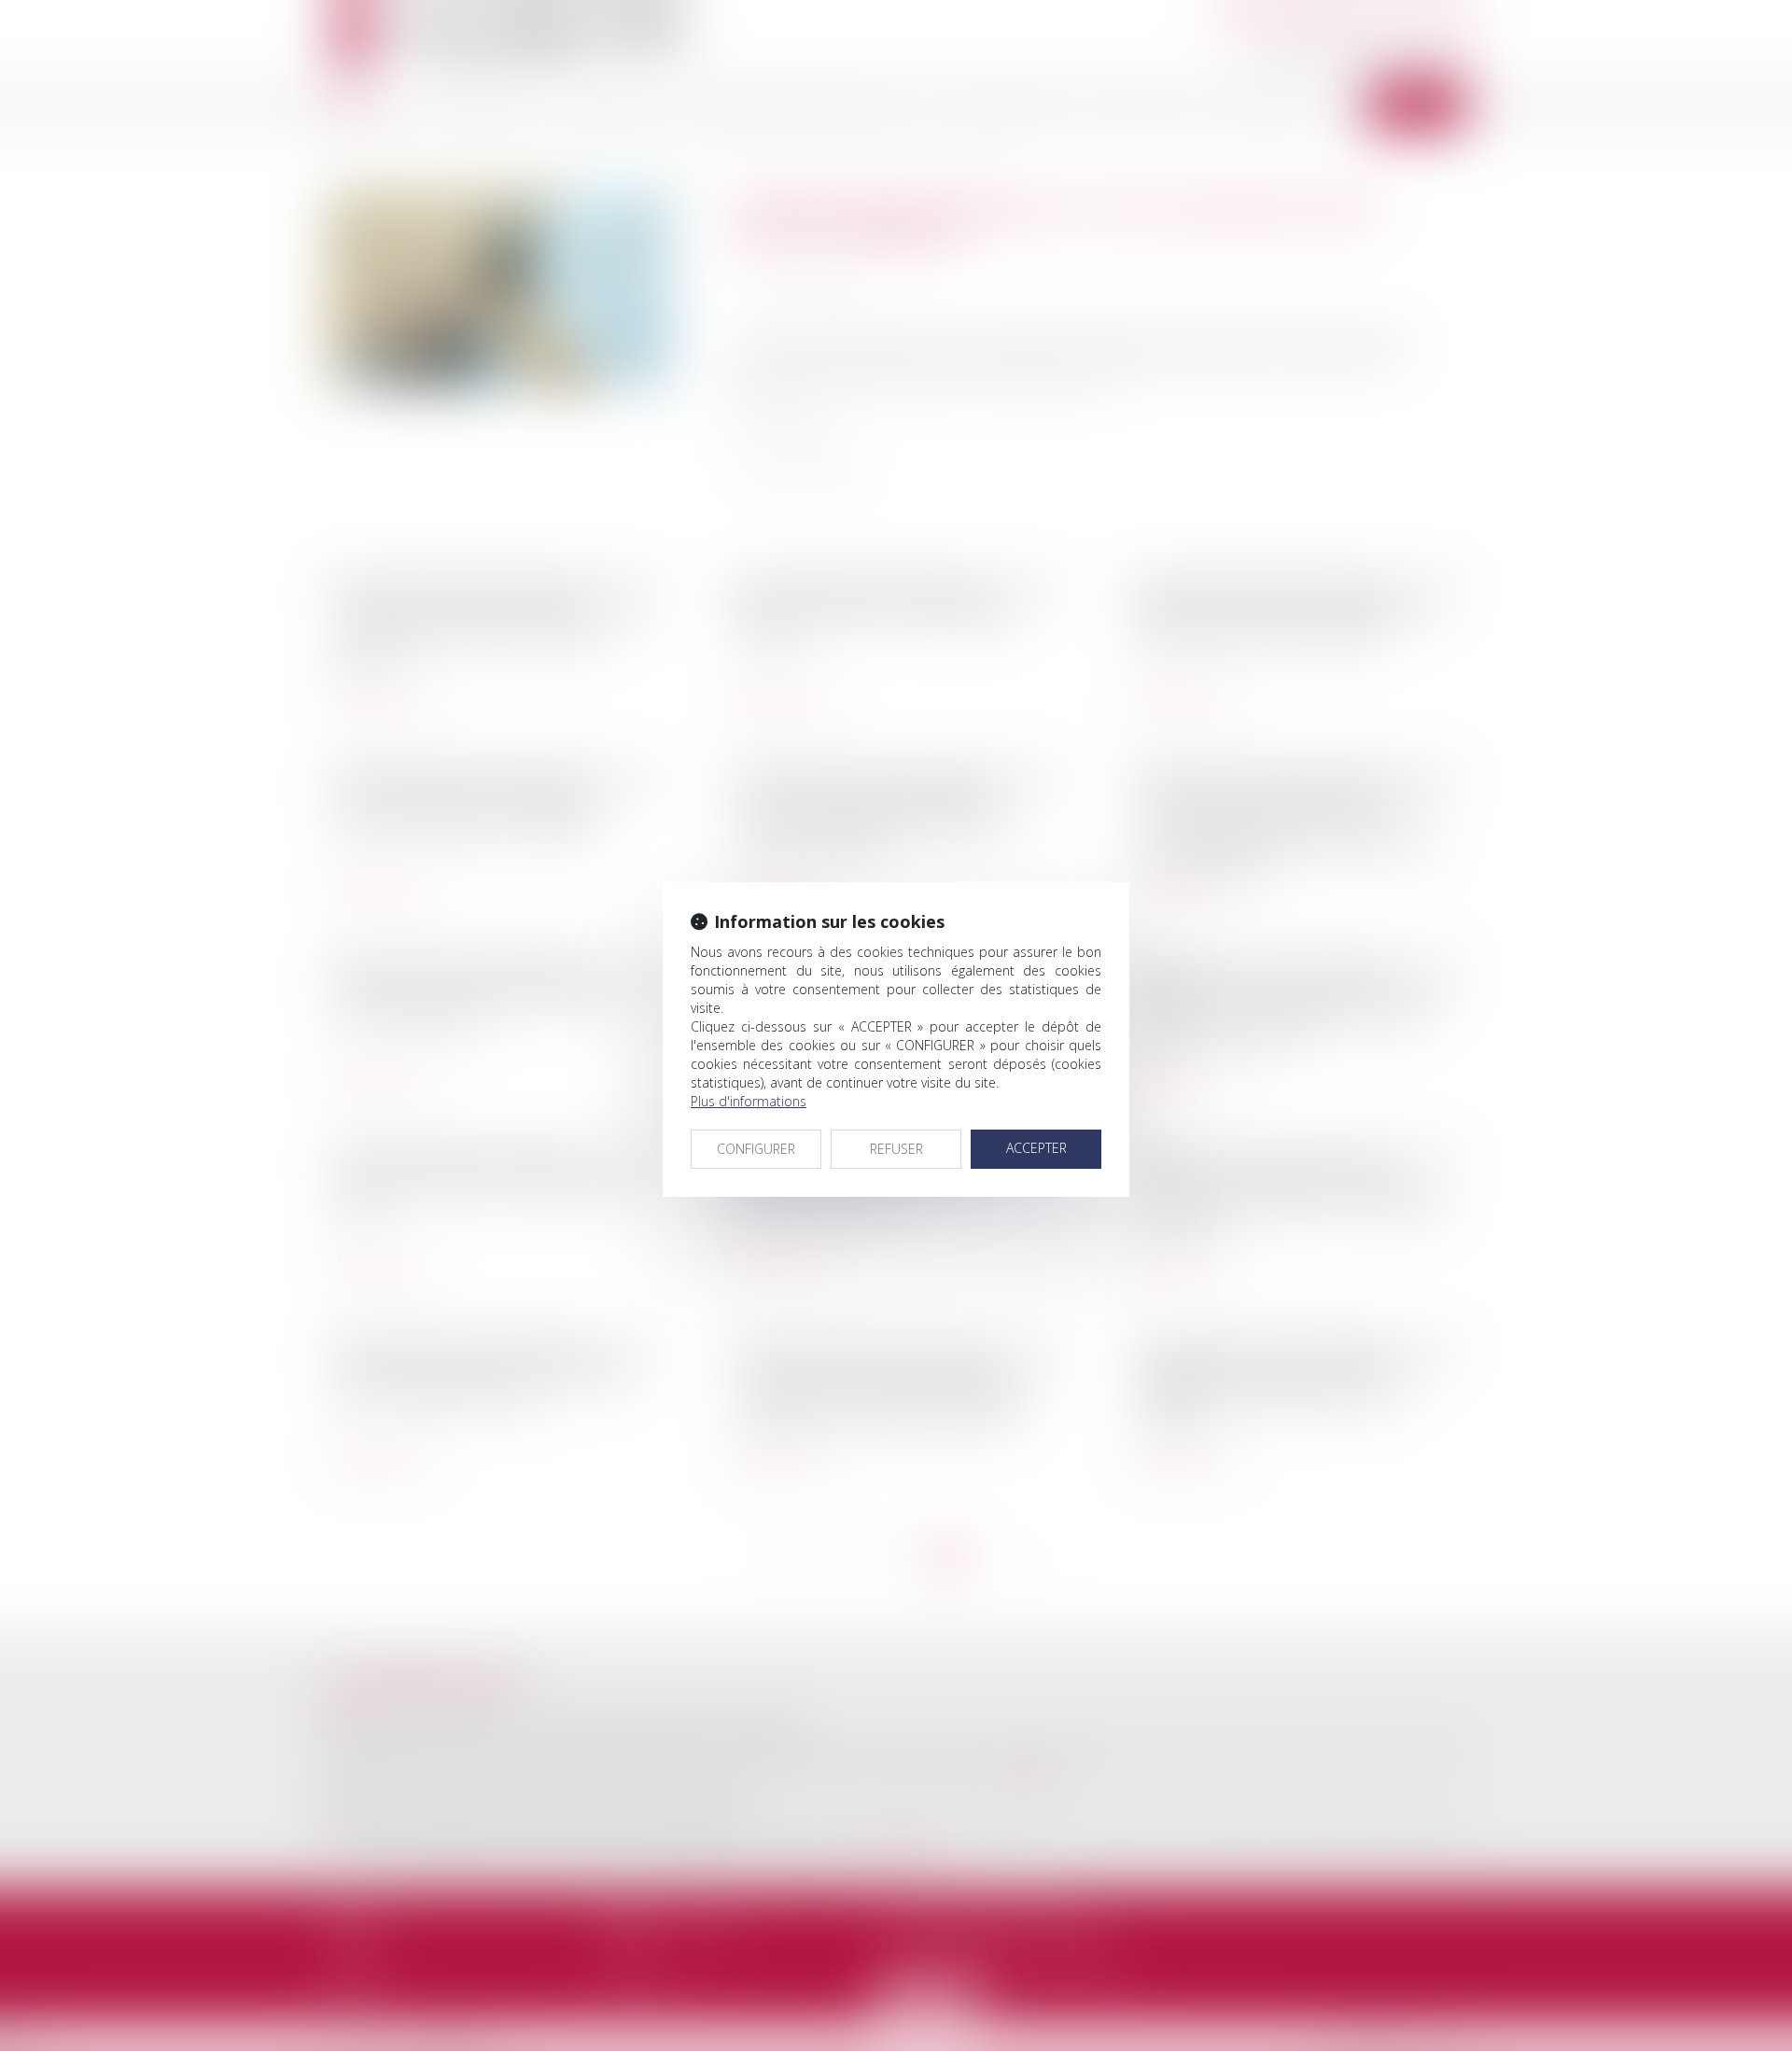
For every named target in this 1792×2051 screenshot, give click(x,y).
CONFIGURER (756, 1149)
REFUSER (896, 1149)
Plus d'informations (749, 1101)
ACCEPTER (1036, 1148)
